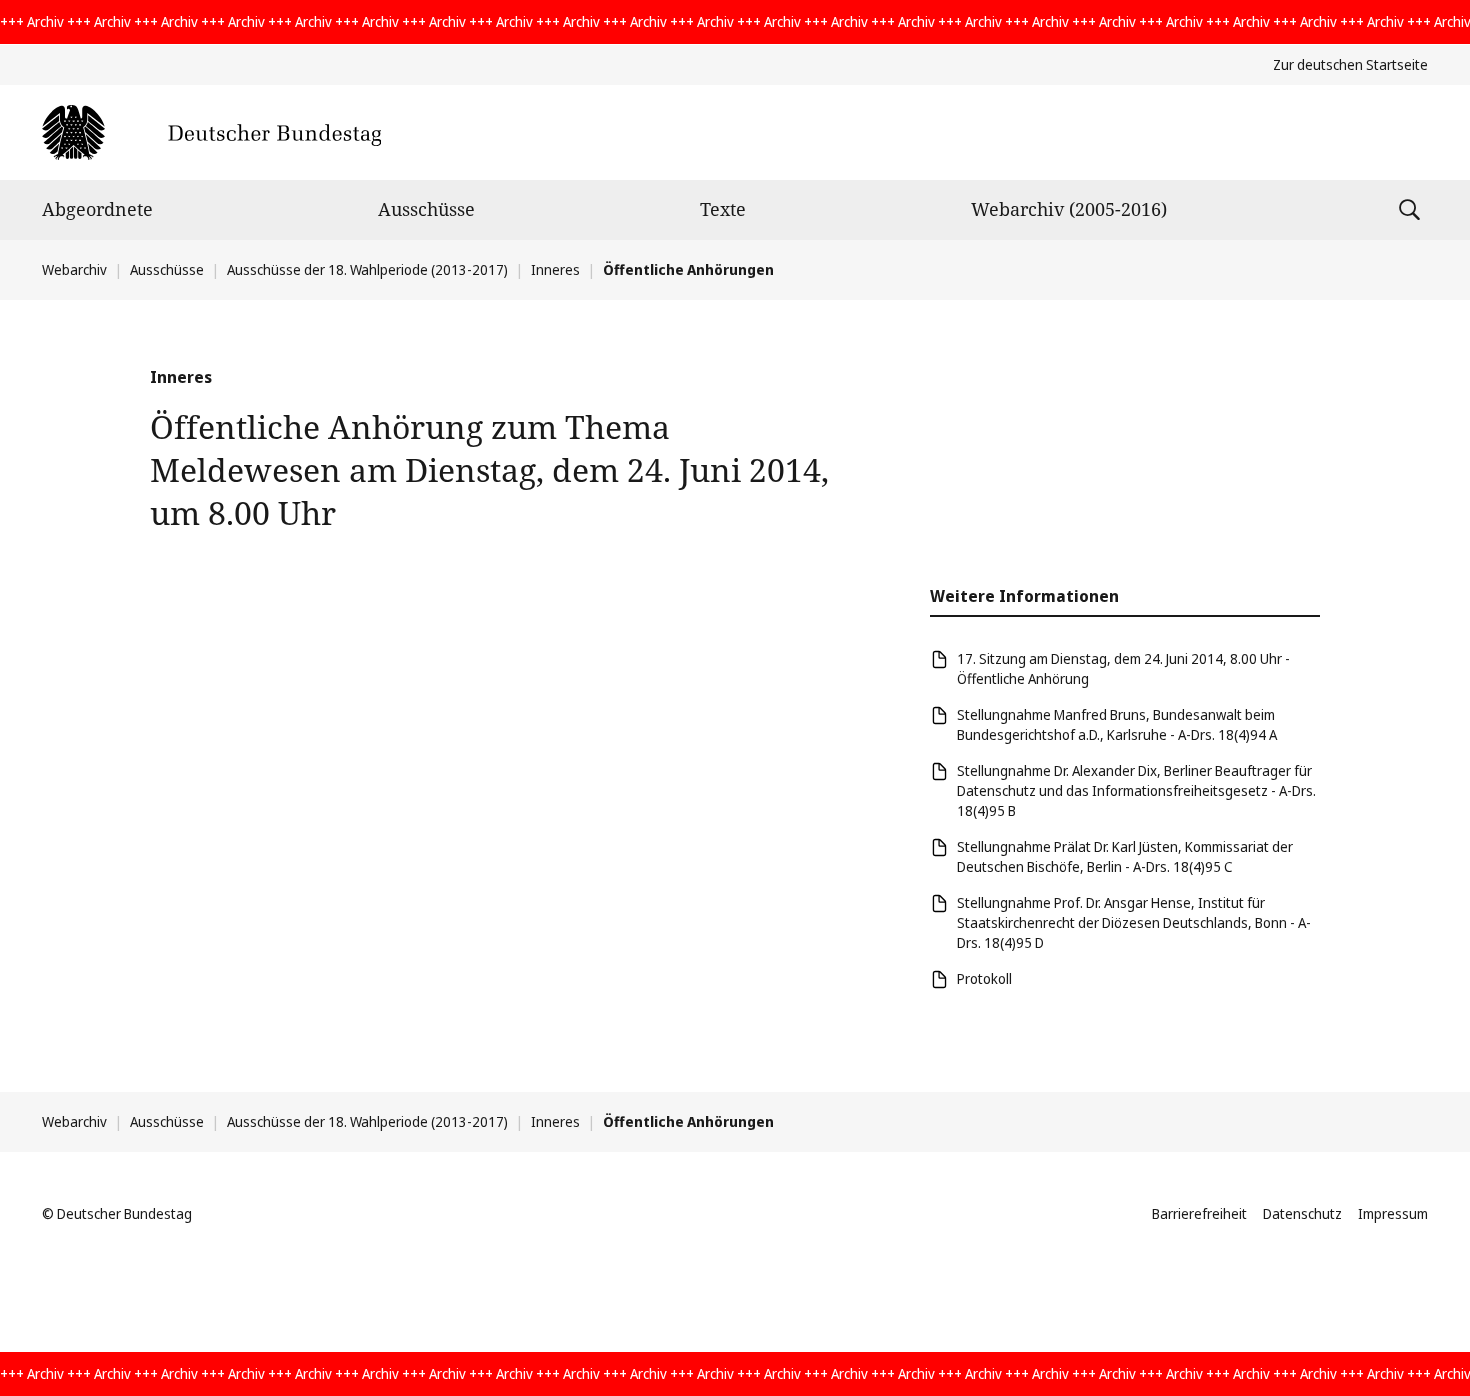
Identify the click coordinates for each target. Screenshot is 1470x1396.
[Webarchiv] (211, 132)
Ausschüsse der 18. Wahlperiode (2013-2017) (367, 269)
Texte (723, 209)
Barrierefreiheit (1199, 1213)
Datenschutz (1302, 1213)
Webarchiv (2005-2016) (1069, 209)
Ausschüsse (426, 209)
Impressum (1393, 1213)
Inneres (555, 269)
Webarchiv (74, 269)
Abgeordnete (97, 209)
